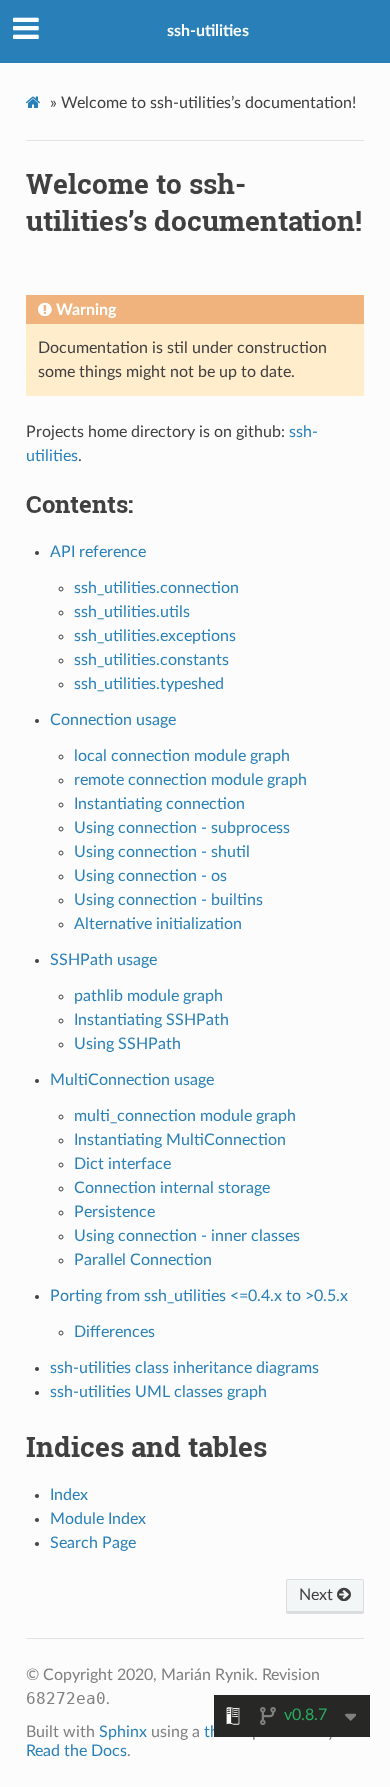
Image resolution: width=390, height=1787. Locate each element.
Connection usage (113, 720)
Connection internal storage (172, 1188)
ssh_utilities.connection (156, 588)
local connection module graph (182, 756)
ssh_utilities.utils (132, 612)
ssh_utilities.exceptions (155, 636)
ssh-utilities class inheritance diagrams (184, 1368)
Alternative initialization (158, 924)
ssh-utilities (208, 31)
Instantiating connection (159, 804)
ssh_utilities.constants (151, 660)
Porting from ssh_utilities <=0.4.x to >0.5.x (199, 1296)
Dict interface (122, 1164)
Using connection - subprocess (182, 828)
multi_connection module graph (185, 1116)
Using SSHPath (127, 1044)
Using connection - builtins (168, 900)
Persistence (114, 1212)
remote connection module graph (190, 780)
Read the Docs (76, 1751)
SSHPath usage (103, 960)
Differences (114, 1332)
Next (318, 1595)
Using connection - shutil (162, 852)
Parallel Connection (143, 1260)
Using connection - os (150, 876)
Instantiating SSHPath (151, 1020)
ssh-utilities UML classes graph (158, 1392)
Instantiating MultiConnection (180, 1140)
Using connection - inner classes (187, 1236)
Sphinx (123, 1732)
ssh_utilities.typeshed (149, 684)
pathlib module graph (148, 996)
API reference (98, 552)
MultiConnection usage (132, 1080)
